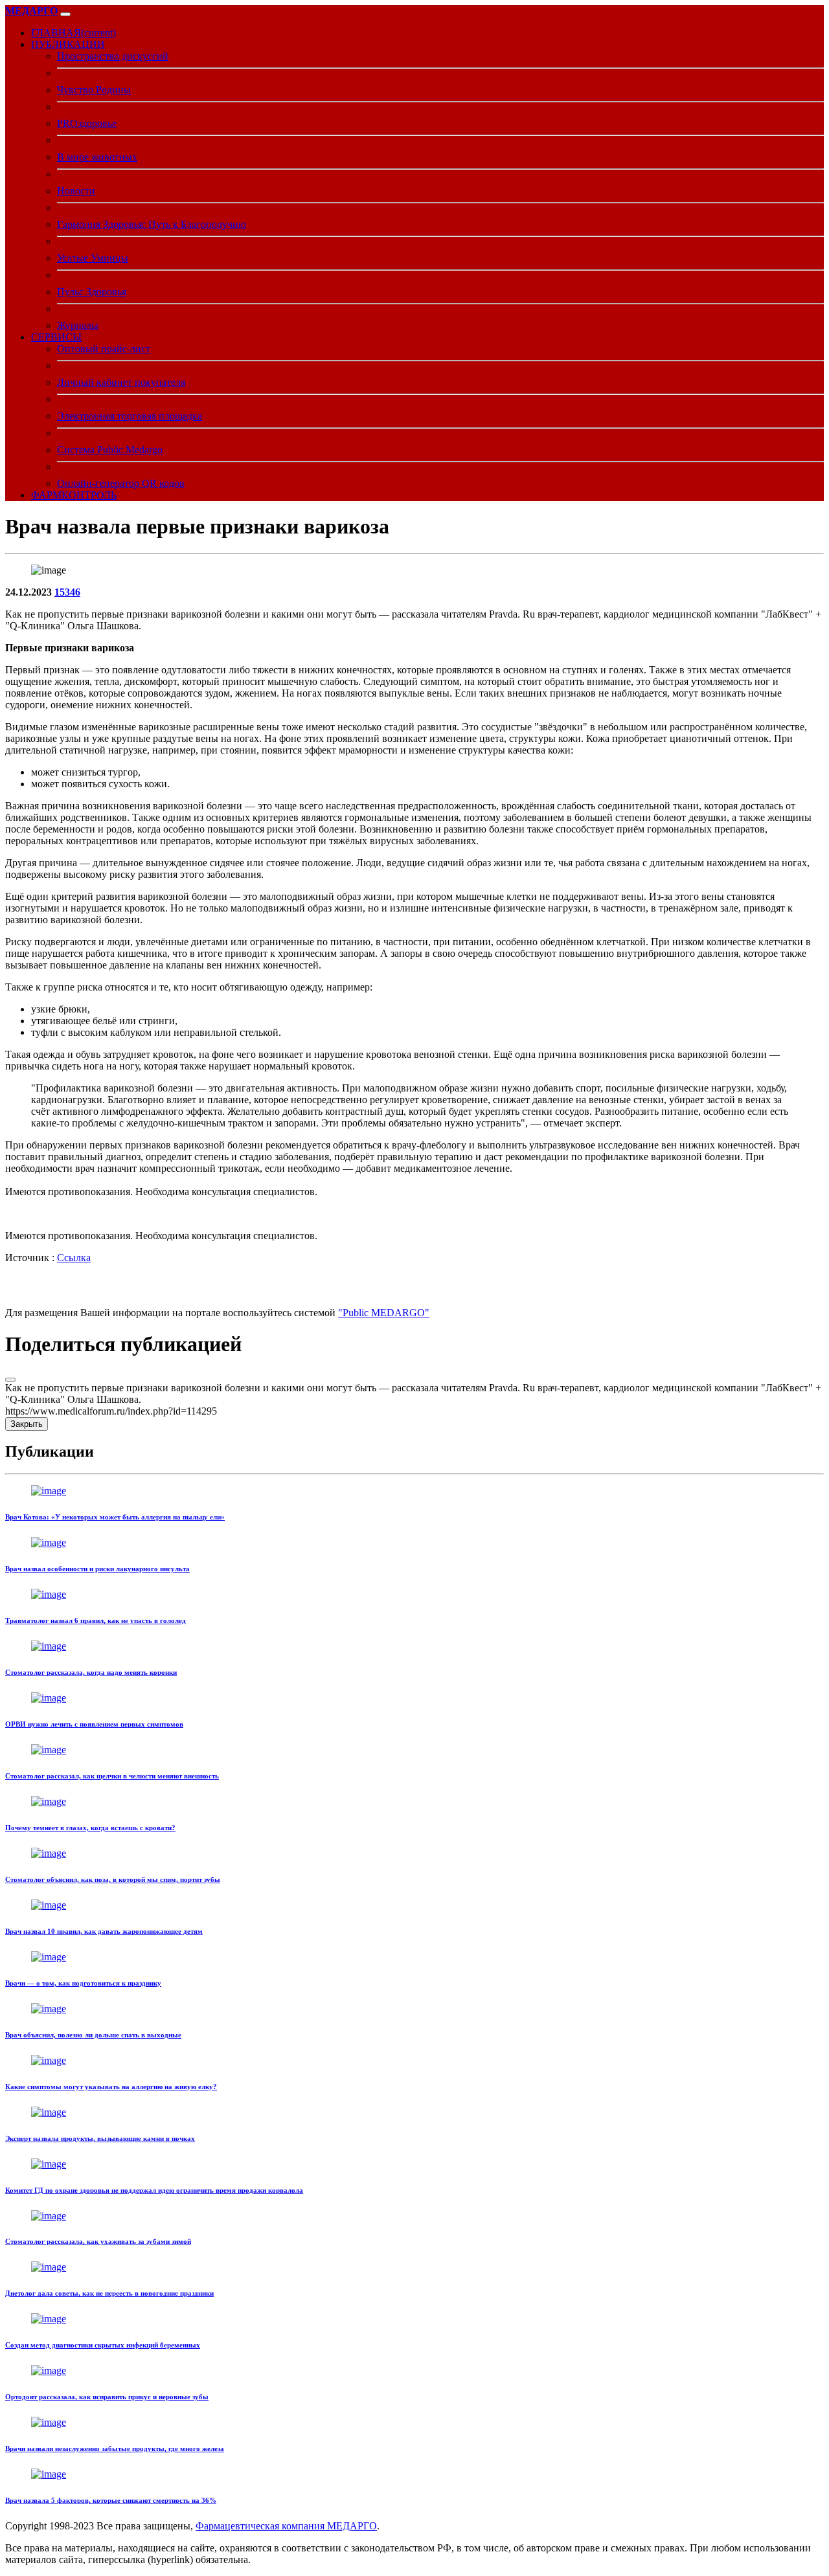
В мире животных (97, 157)
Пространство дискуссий (113, 56)
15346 (67, 592)
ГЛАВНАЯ (74, 33)
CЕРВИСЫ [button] (56, 337)
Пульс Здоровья (92, 292)
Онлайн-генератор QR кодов (121, 483)
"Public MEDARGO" (384, 1313)
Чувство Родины (94, 90)
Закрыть (27, 1424)
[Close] (10, 1380)
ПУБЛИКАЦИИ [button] (68, 44)
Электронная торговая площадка (130, 416)
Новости (76, 191)
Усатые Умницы (93, 258)
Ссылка (74, 1258)
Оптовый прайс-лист (104, 349)
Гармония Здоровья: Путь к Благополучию (152, 224)
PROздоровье (87, 123)
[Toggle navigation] (65, 14)
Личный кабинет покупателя (121, 382)
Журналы (78, 325)
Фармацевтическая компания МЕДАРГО (286, 2526)
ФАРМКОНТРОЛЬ (74, 495)
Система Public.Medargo (110, 450)
